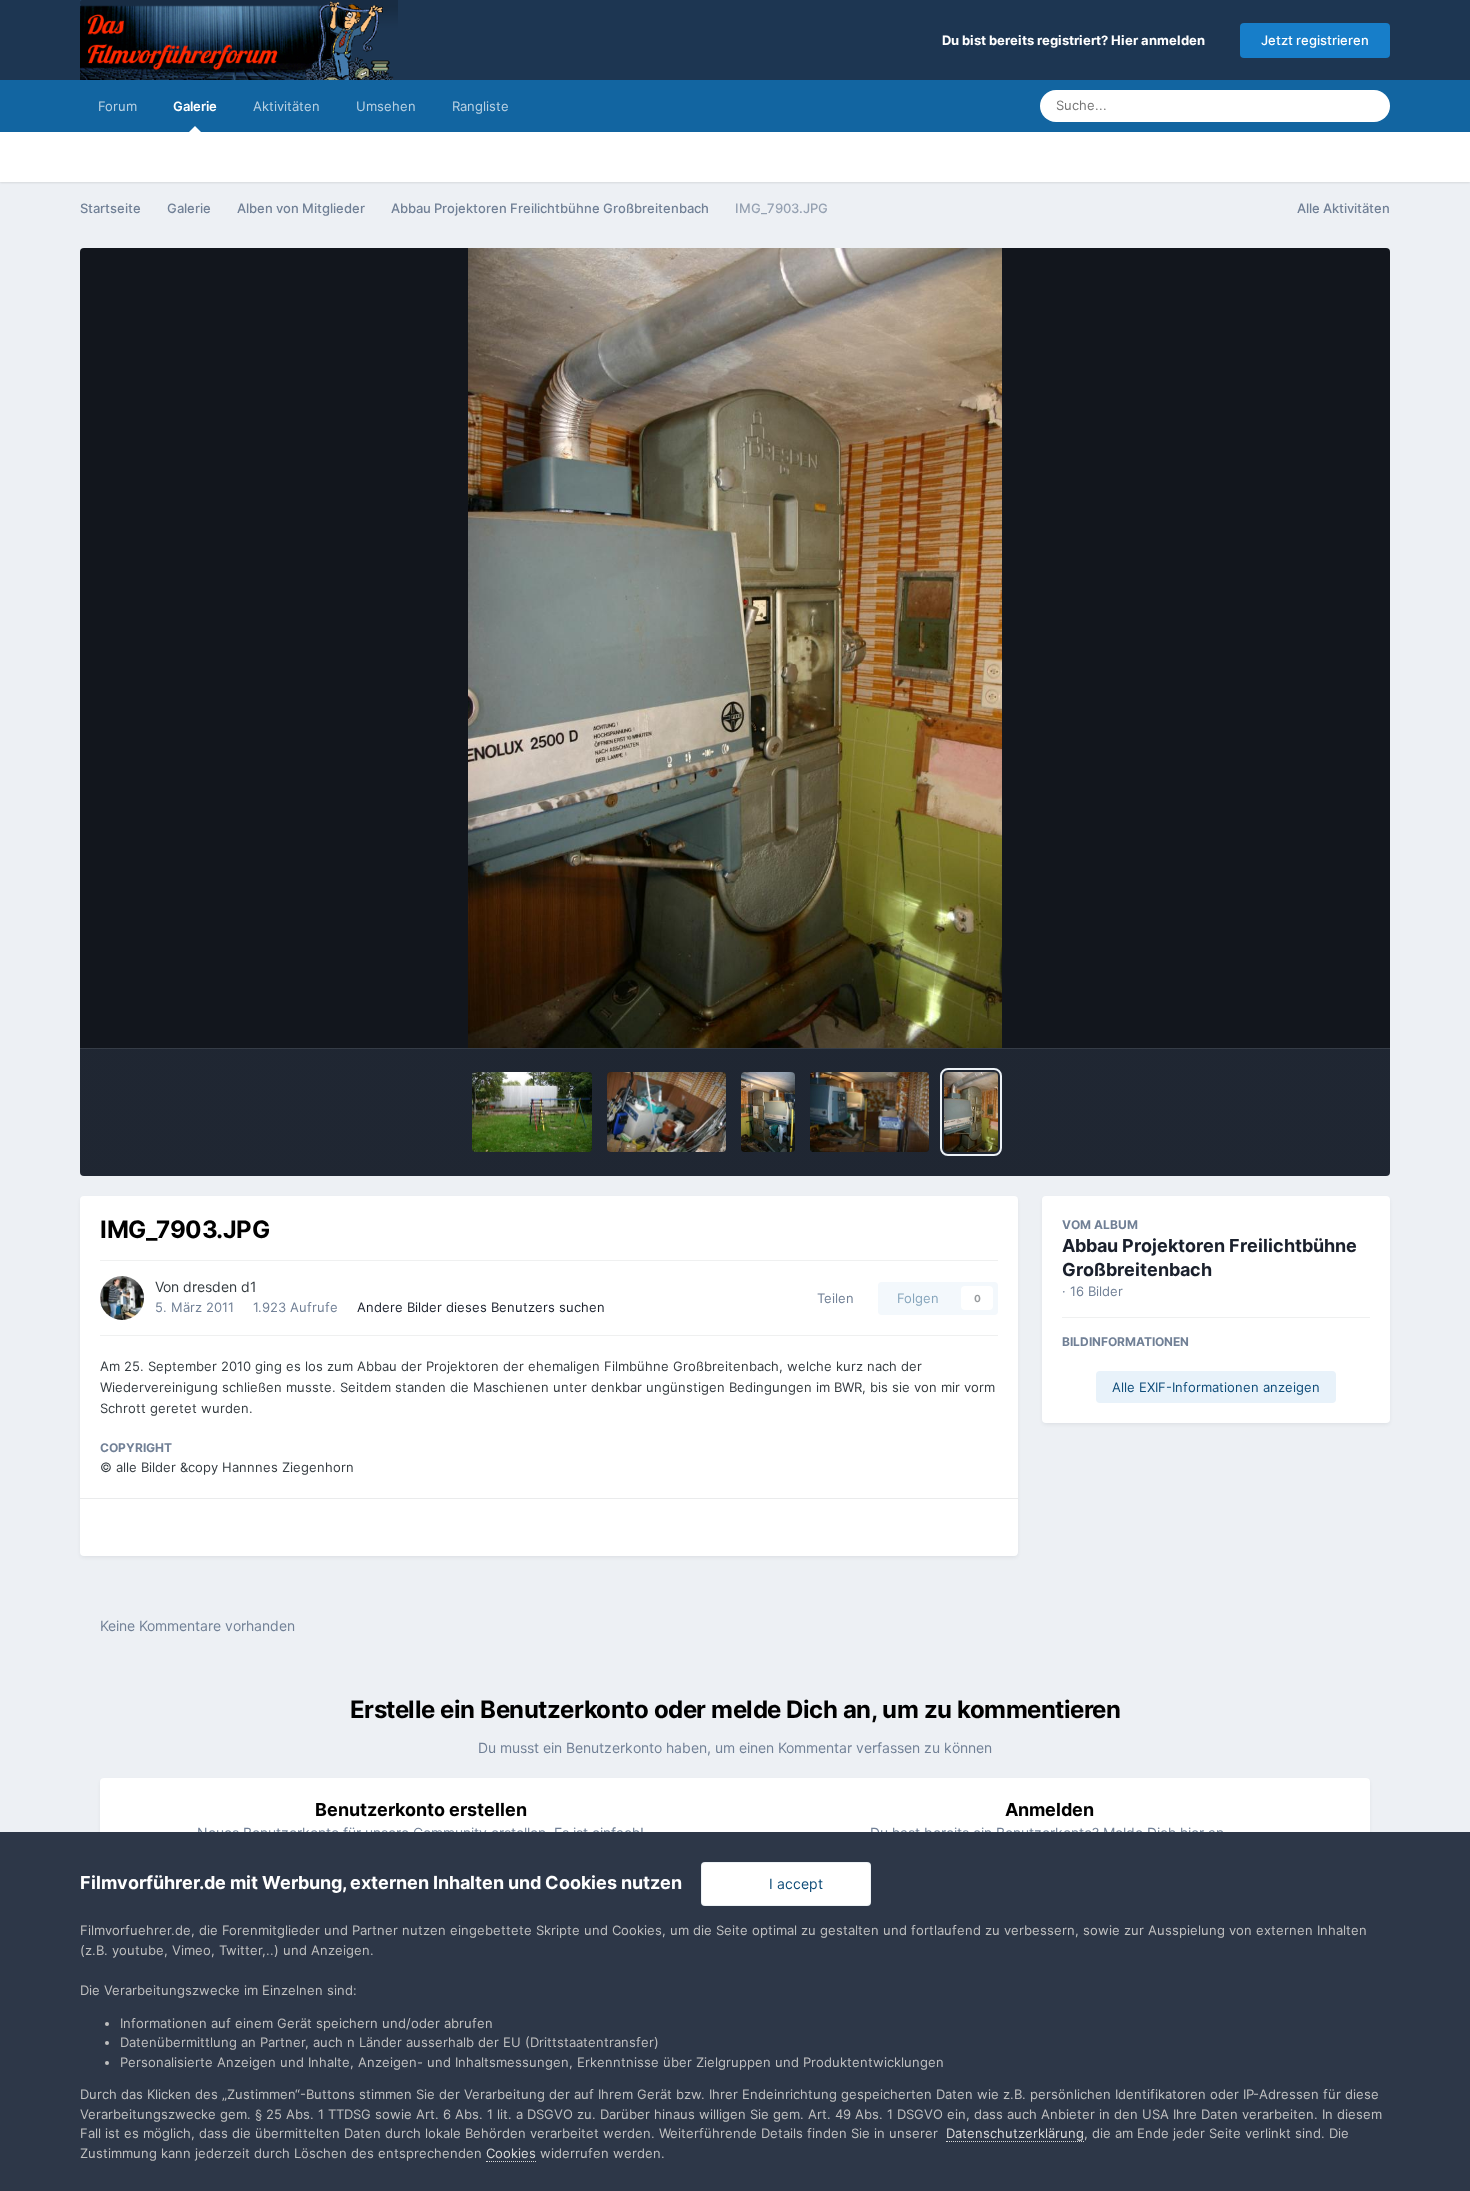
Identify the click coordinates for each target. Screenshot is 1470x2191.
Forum (117, 106)
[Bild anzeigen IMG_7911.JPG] (531, 1112)
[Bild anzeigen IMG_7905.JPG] (869, 1112)
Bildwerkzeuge (1296, 1012)
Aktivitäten (286, 106)
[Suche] (1369, 106)
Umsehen (386, 106)
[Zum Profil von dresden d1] (122, 1298)
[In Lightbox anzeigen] (734, 648)
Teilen (831, 1298)
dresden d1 (220, 1286)
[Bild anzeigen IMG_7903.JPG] (971, 1112)
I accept (792, 1883)
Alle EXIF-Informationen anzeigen (1216, 1387)
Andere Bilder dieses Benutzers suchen (481, 1307)
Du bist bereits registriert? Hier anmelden (1076, 40)
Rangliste (480, 106)
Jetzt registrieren (1315, 40)
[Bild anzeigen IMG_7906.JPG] (666, 1112)
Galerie (195, 106)
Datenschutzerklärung (1015, 2133)
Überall (1301, 105)
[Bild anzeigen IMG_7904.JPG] (768, 1112)
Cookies (511, 2153)
